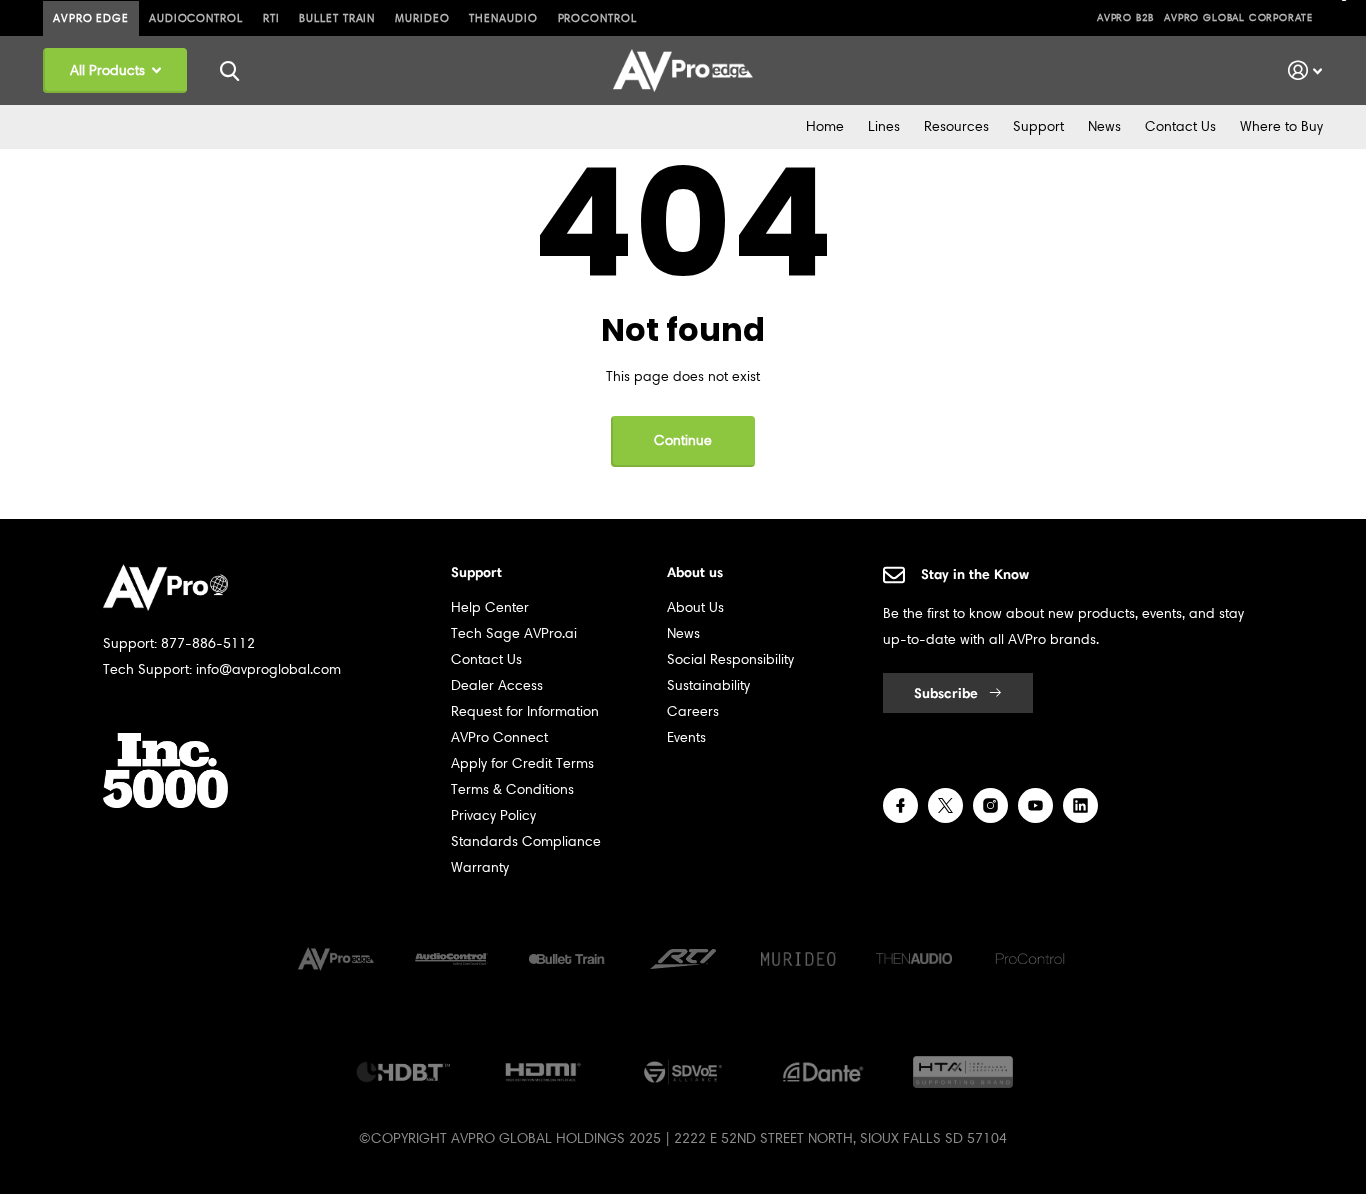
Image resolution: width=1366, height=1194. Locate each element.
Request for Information (525, 711)
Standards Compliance (526, 841)
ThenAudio (503, 18)
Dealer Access (497, 685)
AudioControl (196, 18)
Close (229, 70)
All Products (109, 70)
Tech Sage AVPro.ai (514, 633)
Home (825, 126)
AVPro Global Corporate (1238, 17)
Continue (683, 440)
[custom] (900, 805)
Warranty (480, 867)
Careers (693, 711)
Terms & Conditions (512, 789)
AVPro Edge (91, 18)
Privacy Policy (493, 815)
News (1104, 126)
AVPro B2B (1125, 17)
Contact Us (1180, 126)
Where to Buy (1281, 126)
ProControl (597, 18)
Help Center (490, 607)
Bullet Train (337, 18)
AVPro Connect (499, 737)
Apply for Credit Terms (522, 763)
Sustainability (708, 685)
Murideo (422, 18)
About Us (695, 607)
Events (686, 737)
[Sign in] (1305, 70)
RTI (271, 18)
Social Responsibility (730, 659)
